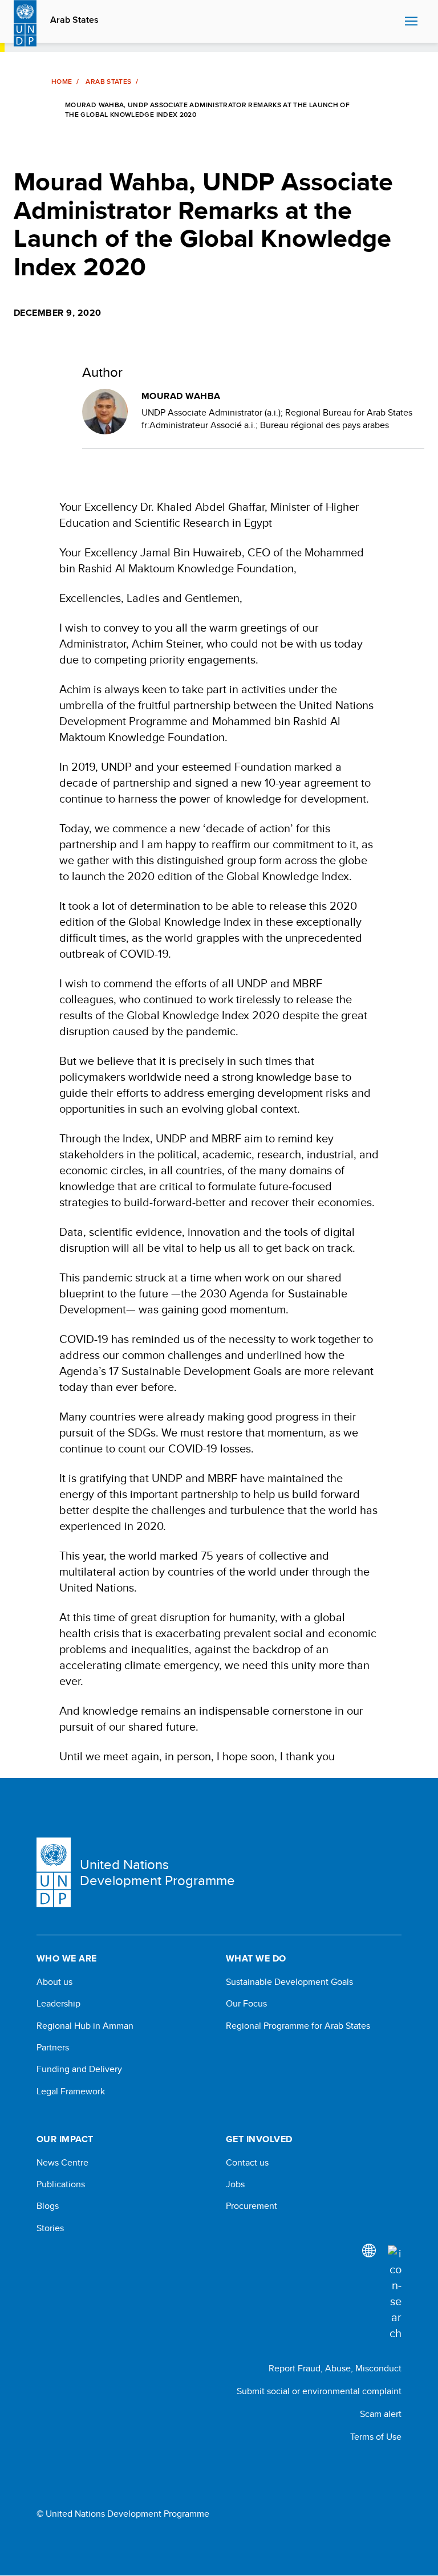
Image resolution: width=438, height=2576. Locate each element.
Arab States (74, 20)
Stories (50, 2228)
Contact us (247, 2163)
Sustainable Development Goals (289, 1982)
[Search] (395, 2293)
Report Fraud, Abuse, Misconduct (335, 2368)
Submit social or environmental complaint (319, 2391)
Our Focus (246, 2004)
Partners (53, 2048)
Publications (61, 2184)
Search (393, 22)
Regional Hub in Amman (85, 2026)
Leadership (58, 2004)
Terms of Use (376, 2437)
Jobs (235, 2184)
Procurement (252, 2206)
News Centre (62, 2163)
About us (54, 1982)
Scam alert (381, 2414)
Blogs (48, 2206)
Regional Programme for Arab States (298, 2026)
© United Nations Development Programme (123, 2514)
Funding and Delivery (79, 2069)
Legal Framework (71, 2091)
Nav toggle (411, 22)
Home (62, 82)
